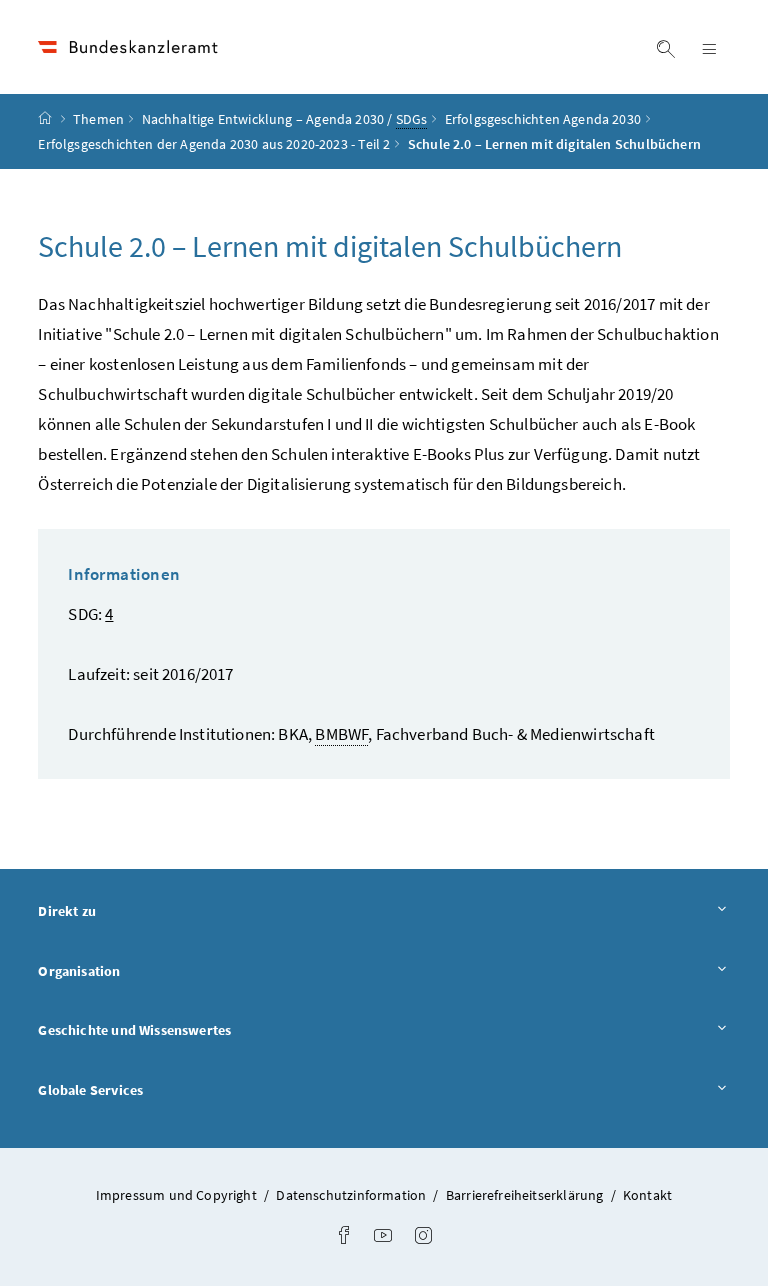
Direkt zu (122, 910)
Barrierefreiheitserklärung (526, 1195)
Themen (98, 119)
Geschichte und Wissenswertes (190, 1029)
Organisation (134, 970)
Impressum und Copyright (178, 1195)
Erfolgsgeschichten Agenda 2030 (543, 119)
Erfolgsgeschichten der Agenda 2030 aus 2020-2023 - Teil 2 (214, 144)
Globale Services (146, 1089)
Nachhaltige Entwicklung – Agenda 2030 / (285, 119)
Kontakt (647, 1195)
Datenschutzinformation (352, 1195)
